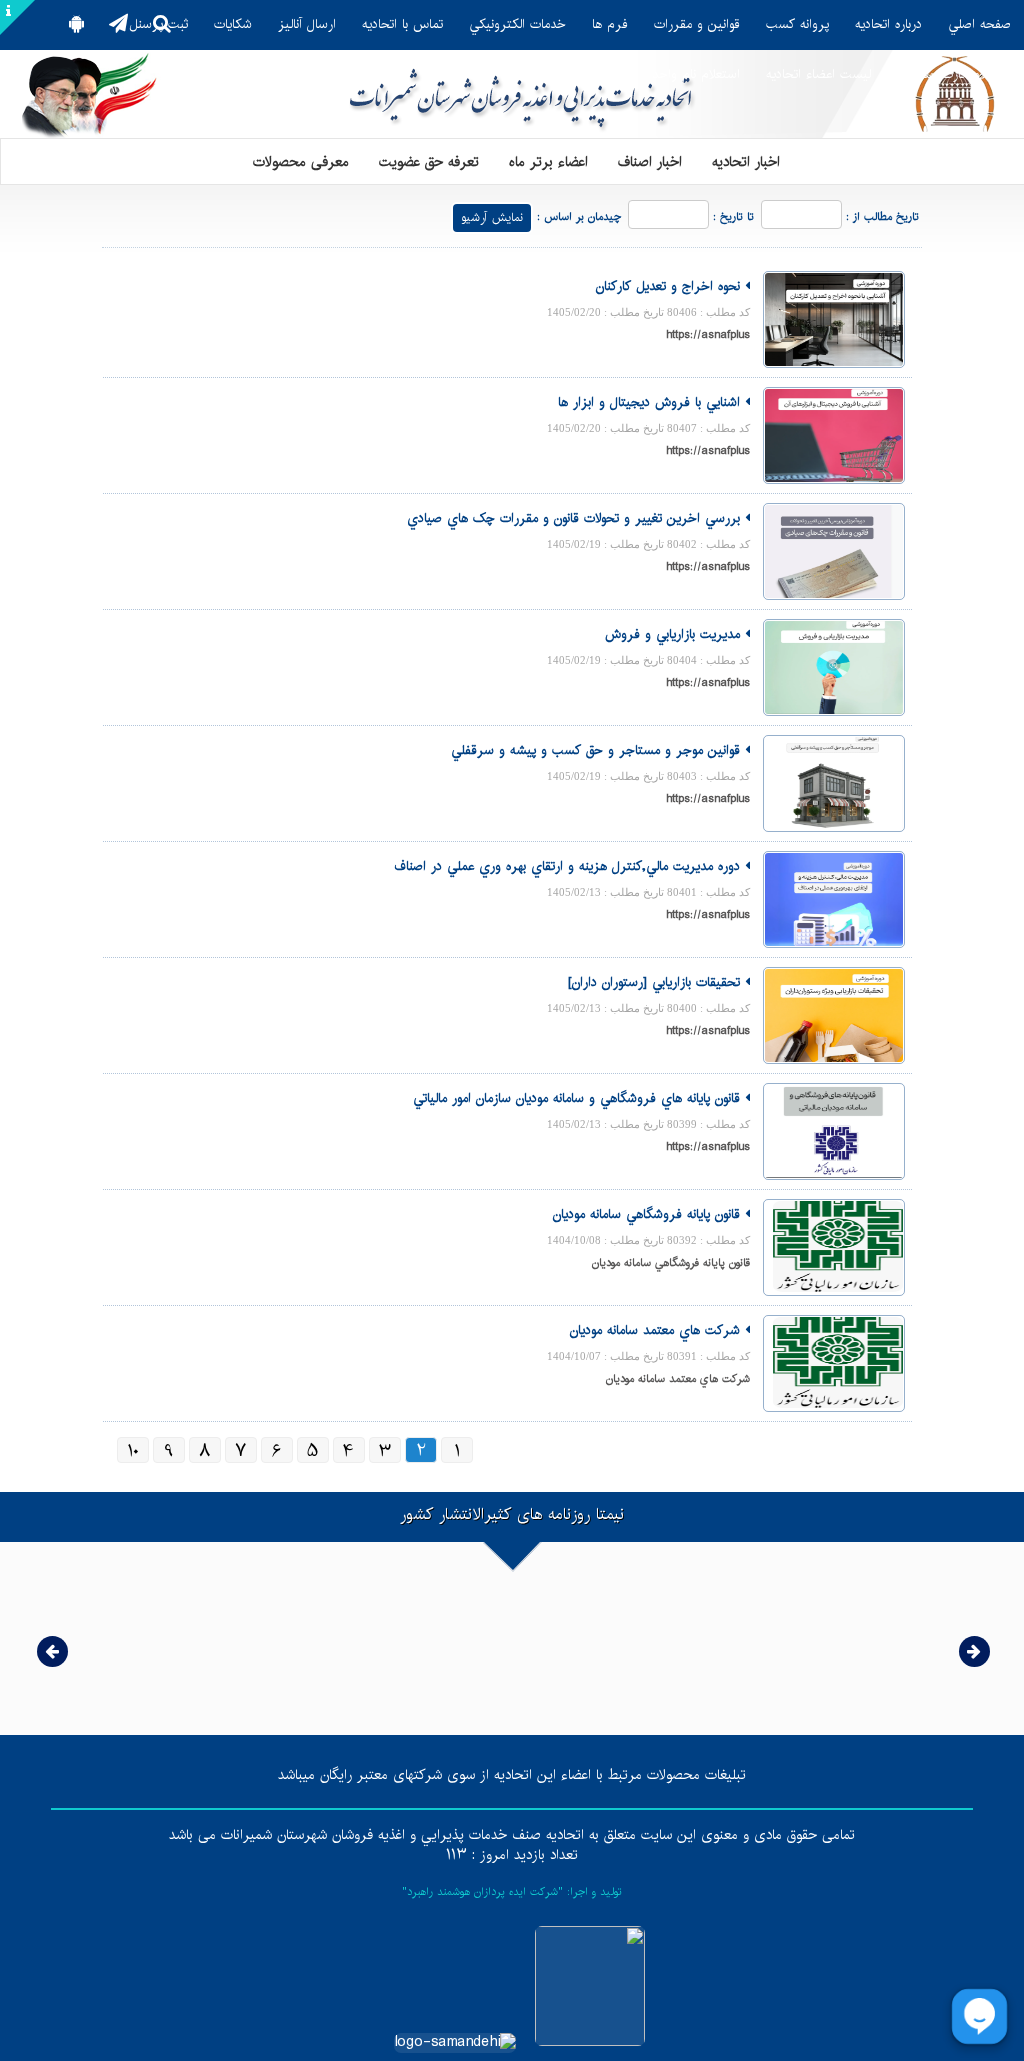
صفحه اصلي (979, 24)
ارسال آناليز (307, 24)
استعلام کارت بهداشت (954, 74)
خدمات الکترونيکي (517, 24)
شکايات (233, 24)
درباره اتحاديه (888, 24)
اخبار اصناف (650, 161)
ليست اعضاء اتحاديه (818, 74)
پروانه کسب (797, 24)
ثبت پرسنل (158, 24)
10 (133, 1450)
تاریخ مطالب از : (882, 217)
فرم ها (610, 24)
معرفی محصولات (301, 161)
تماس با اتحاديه (402, 24)
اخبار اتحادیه (746, 161)
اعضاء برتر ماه (548, 161)
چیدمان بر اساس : (579, 217)
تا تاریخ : (733, 217)
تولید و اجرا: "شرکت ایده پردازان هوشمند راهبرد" (512, 1892)
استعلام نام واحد (696, 74)
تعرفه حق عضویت (429, 161)
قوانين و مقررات (697, 24)
